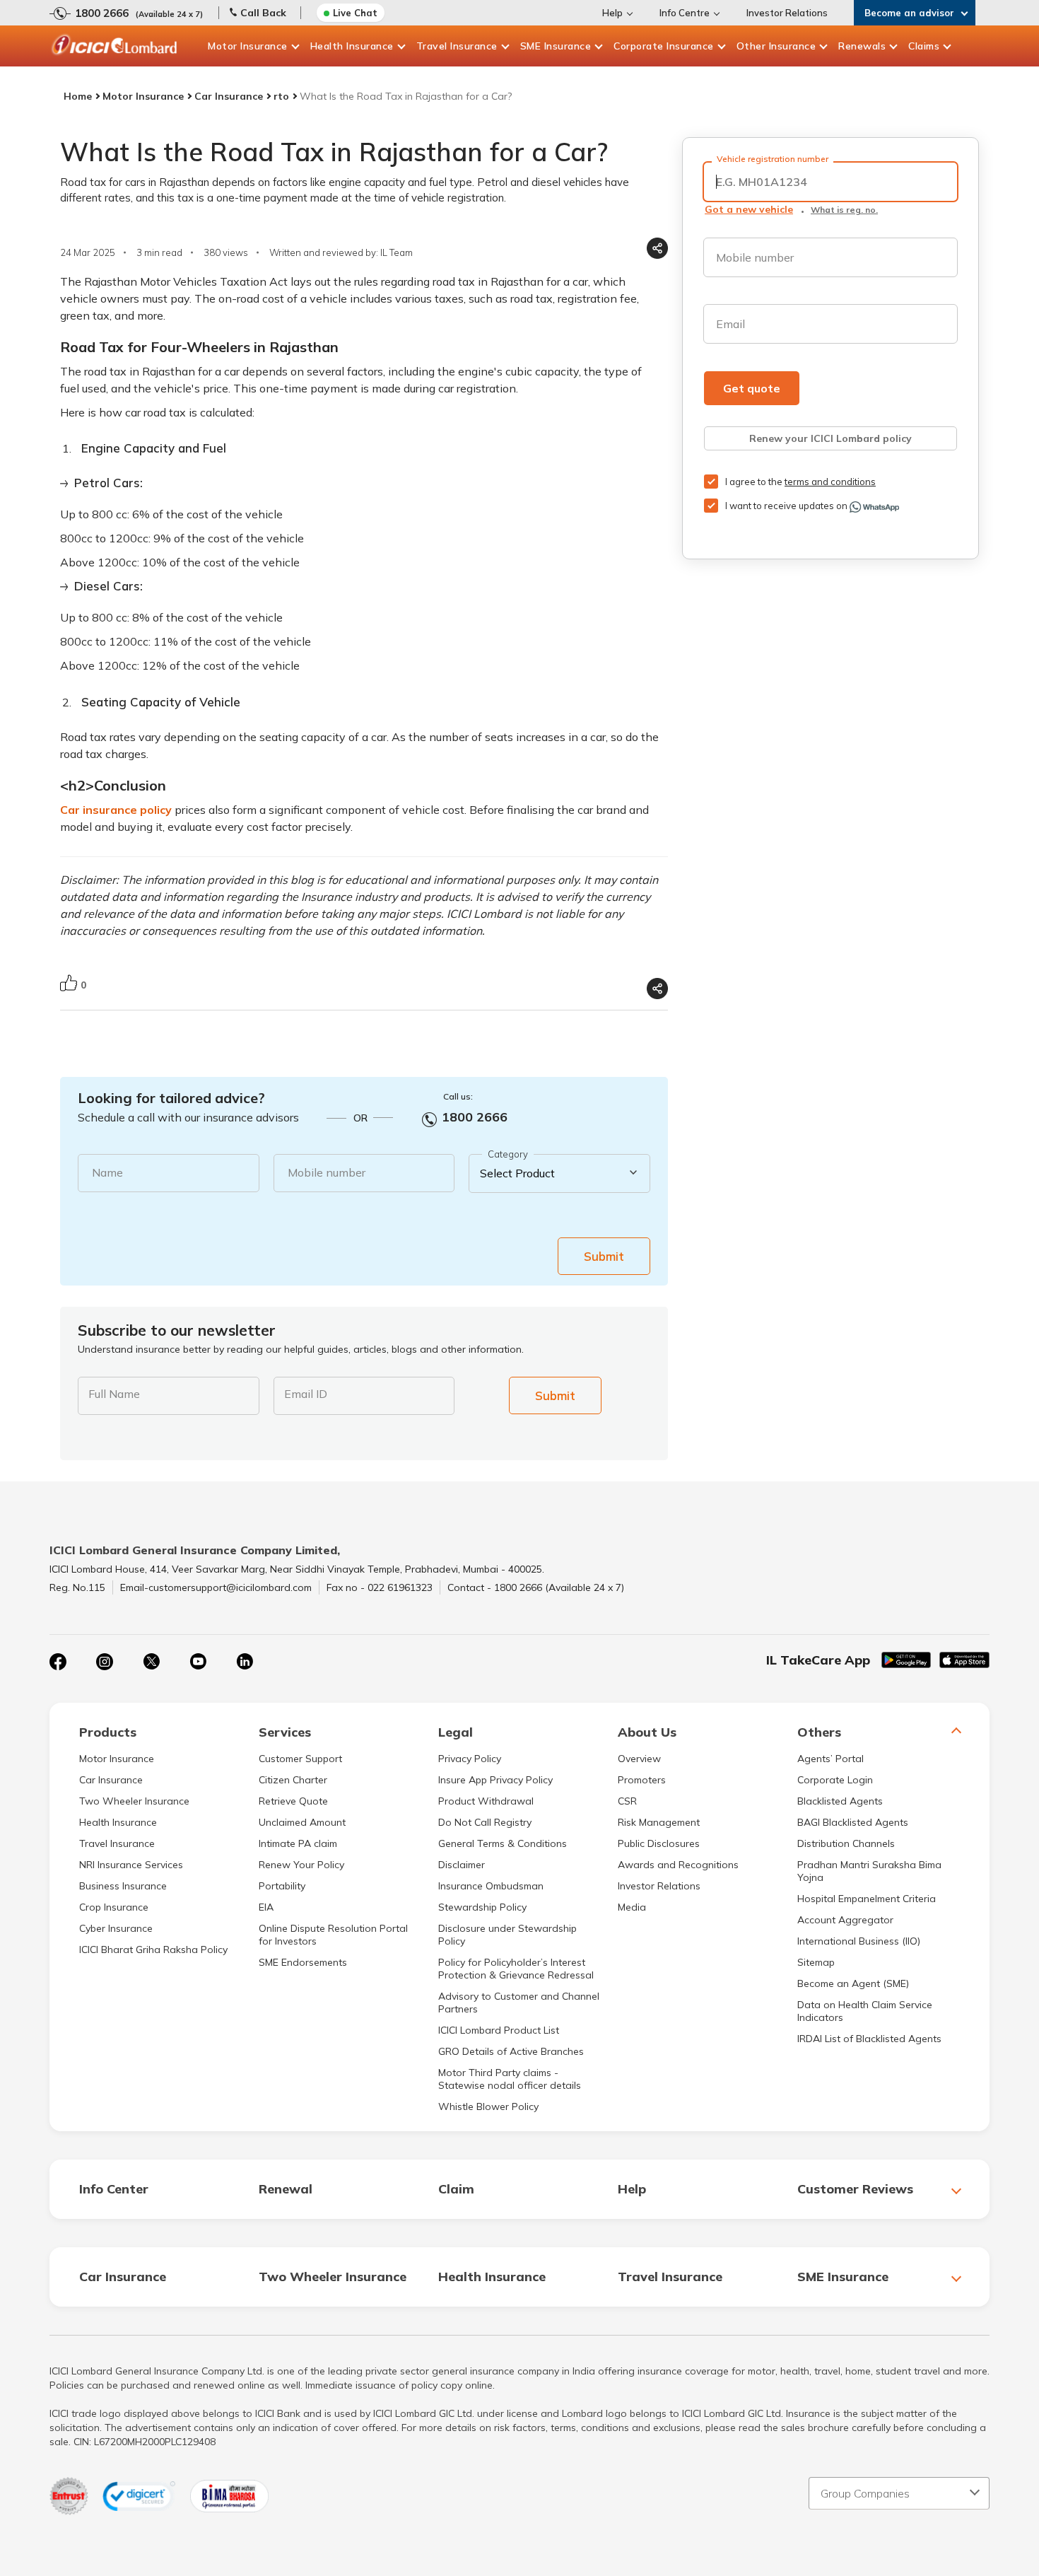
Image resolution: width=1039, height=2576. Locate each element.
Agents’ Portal (830, 1759)
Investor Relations (787, 13)
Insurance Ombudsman (491, 1886)
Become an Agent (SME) (853, 1983)
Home (78, 96)
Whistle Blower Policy (488, 2106)
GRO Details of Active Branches (511, 2051)
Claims (924, 46)
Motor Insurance (248, 46)
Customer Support (300, 1759)
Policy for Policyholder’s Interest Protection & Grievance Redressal (516, 1969)
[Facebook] (58, 1662)
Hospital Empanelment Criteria (867, 1899)
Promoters (642, 1780)
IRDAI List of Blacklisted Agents (869, 2039)
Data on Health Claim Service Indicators (865, 2011)
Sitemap (816, 1962)
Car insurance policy (116, 810)
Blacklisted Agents (840, 1801)
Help (612, 13)
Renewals (862, 46)
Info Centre (685, 13)
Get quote (752, 388)
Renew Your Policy (301, 1865)
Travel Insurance (457, 46)
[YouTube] (198, 1662)
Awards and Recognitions (678, 1865)
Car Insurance (229, 96)
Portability (282, 1886)
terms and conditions (830, 482)
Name (107, 1172)
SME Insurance (556, 46)
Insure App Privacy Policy (495, 1780)
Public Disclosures (659, 1843)
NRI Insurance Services (131, 1865)
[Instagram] (105, 1662)
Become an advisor (909, 13)
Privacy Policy (470, 1759)
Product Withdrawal (486, 1801)
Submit (604, 1256)
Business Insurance (123, 1886)
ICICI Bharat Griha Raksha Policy (153, 1950)
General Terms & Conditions (503, 1843)
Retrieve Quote (293, 1801)
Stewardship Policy (482, 1907)
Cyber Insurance (116, 1928)
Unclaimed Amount (302, 1822)
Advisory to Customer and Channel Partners (519, 2003)
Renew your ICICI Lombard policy (830, 438)
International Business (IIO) (859, 1941)
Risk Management (659, 1822)
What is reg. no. (844, 210)
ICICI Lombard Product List (499, 2030)
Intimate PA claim (298, 1843)
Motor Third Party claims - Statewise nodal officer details (510, 2079)
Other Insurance (776, 46)
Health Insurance (352, 46)
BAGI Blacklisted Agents (853, 1822)
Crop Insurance (114, 1907)
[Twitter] (151, 1662)
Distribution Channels (846, 1843)
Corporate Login (835, 1780)
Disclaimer (462, 1865)
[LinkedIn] (245, 1662)
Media (632, 1907)
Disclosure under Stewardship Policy (507, 1935)
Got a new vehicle (749, 209)
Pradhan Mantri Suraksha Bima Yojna (869, 1871)
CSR (627, 1801)
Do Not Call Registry (485, 1822)
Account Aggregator (845, 1920)
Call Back (263, 13)
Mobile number (327, 1172)
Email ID (306, 1394)
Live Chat (355, 13)
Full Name (114, 1394)
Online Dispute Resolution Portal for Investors (333, 1935)
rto (281, 96)
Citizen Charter (293, 1780)
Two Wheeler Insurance (134, 1801)
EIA (266, 1907)
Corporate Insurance (664, 46)
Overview (639, 1759)
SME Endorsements (303, 1962)
